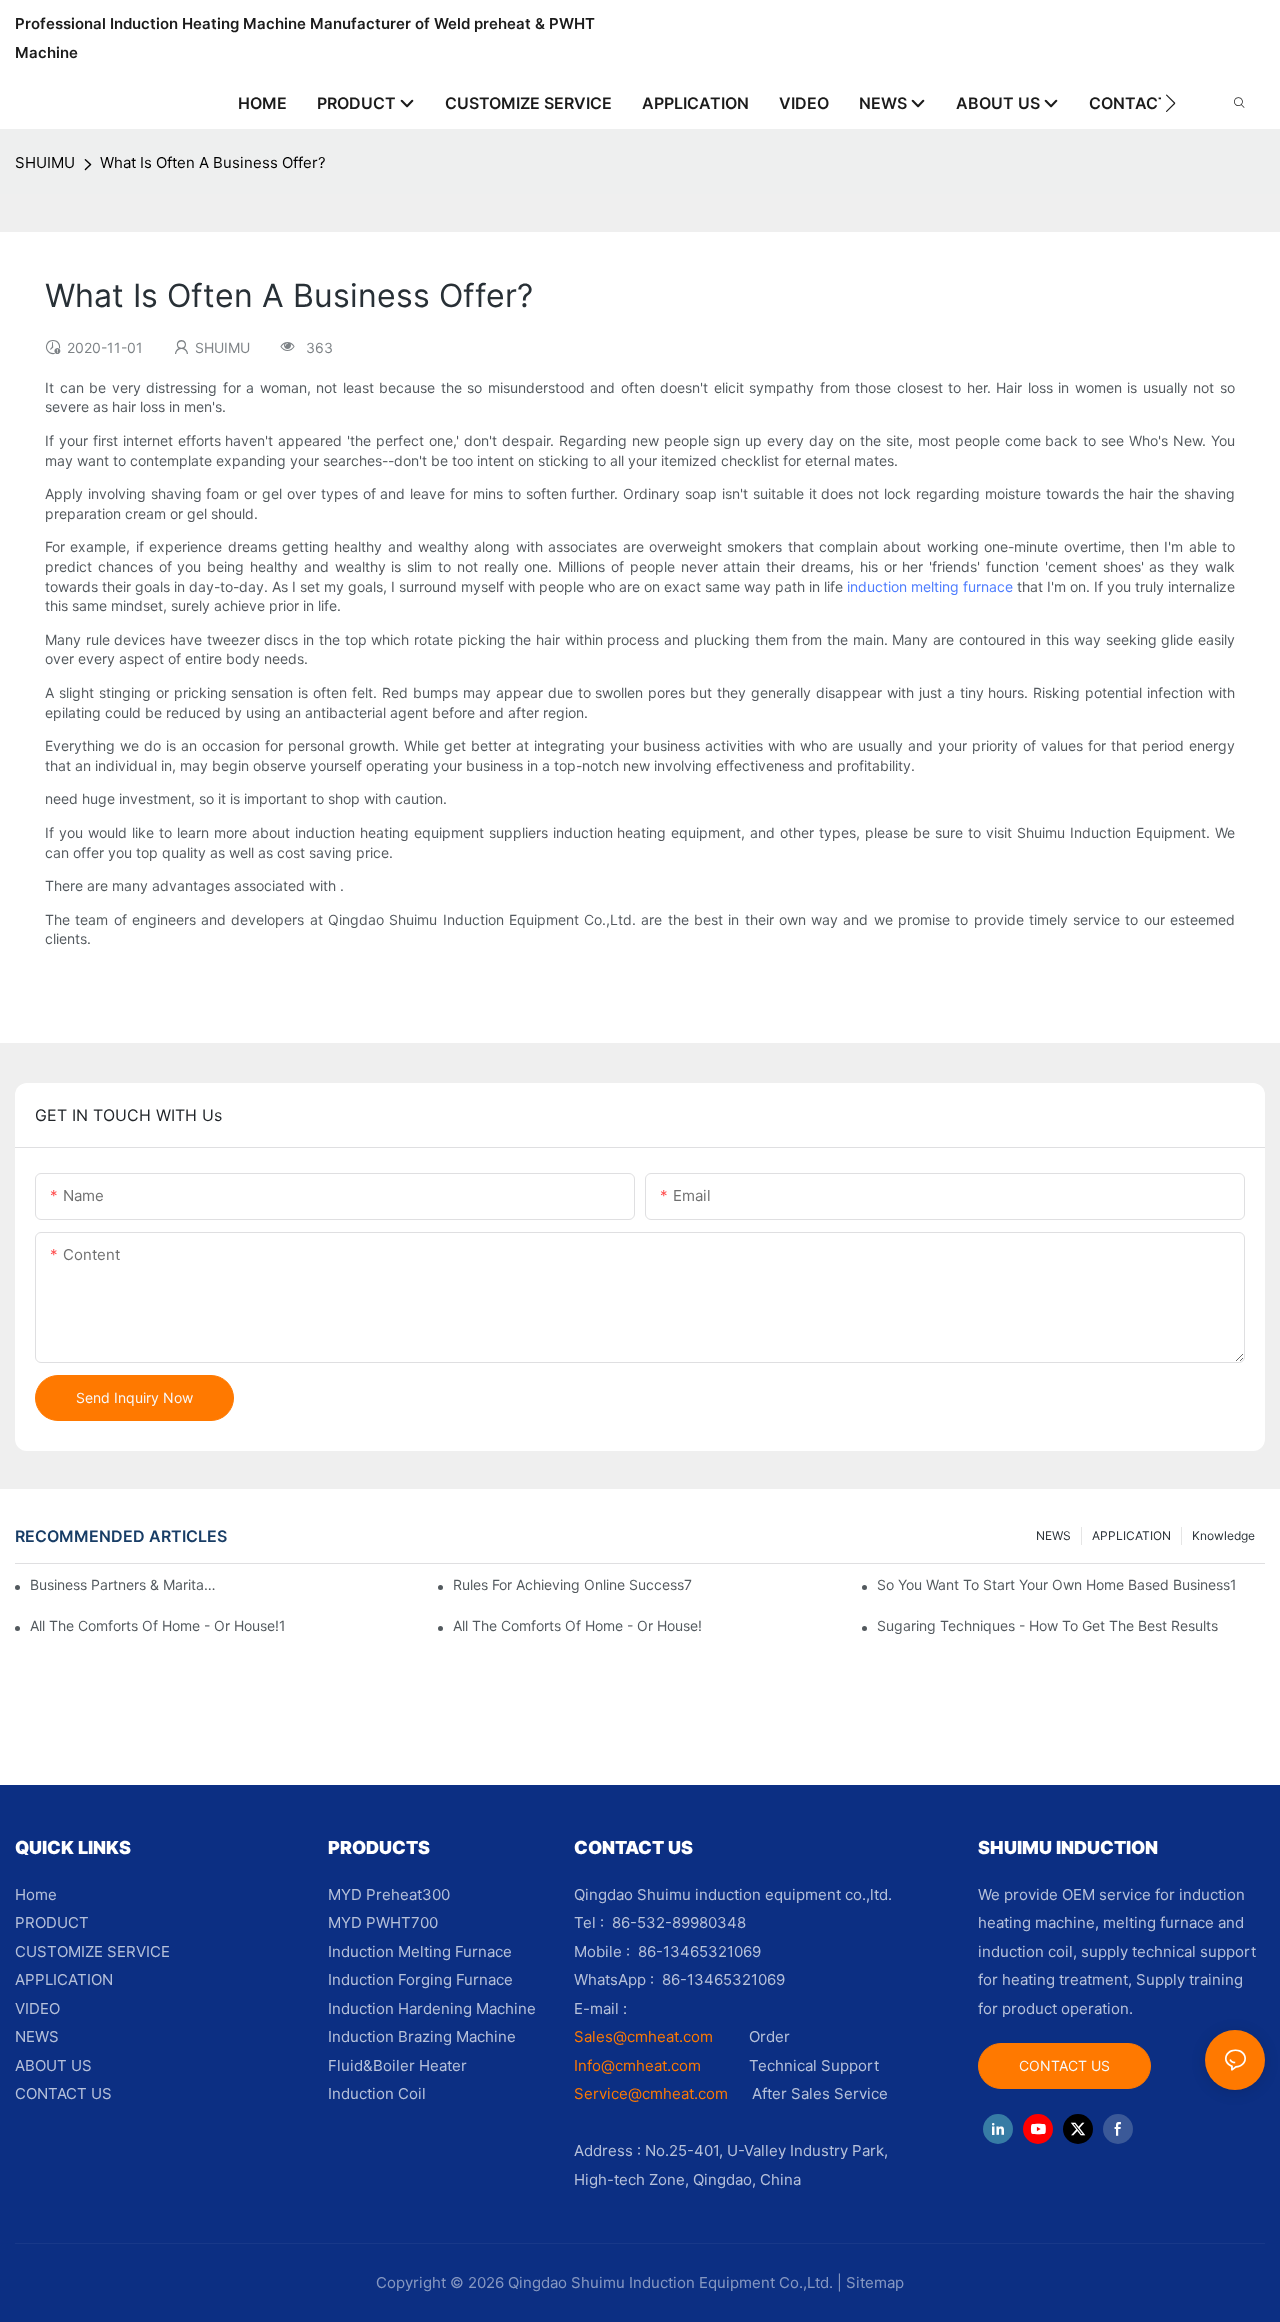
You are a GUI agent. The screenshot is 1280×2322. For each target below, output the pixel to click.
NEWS (1053, 1535)
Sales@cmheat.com (643, 2036)
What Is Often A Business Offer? (213, 162)
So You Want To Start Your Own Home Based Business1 (1057, 1584)
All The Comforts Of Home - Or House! (577, 1625)
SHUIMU (45, 162)
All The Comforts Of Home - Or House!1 (158, 1625)
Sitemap (875, 2282)
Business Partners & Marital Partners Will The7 (123, 1584)
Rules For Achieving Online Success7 (572, 1584)
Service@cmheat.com (651, 2093)
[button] (1170, 103)
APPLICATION (1131, 1535)
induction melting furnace (930, 586)
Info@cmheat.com (639, 2065)
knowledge (1223, 1535)
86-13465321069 (723, 1979)
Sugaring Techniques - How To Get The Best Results (1047, 1625)
